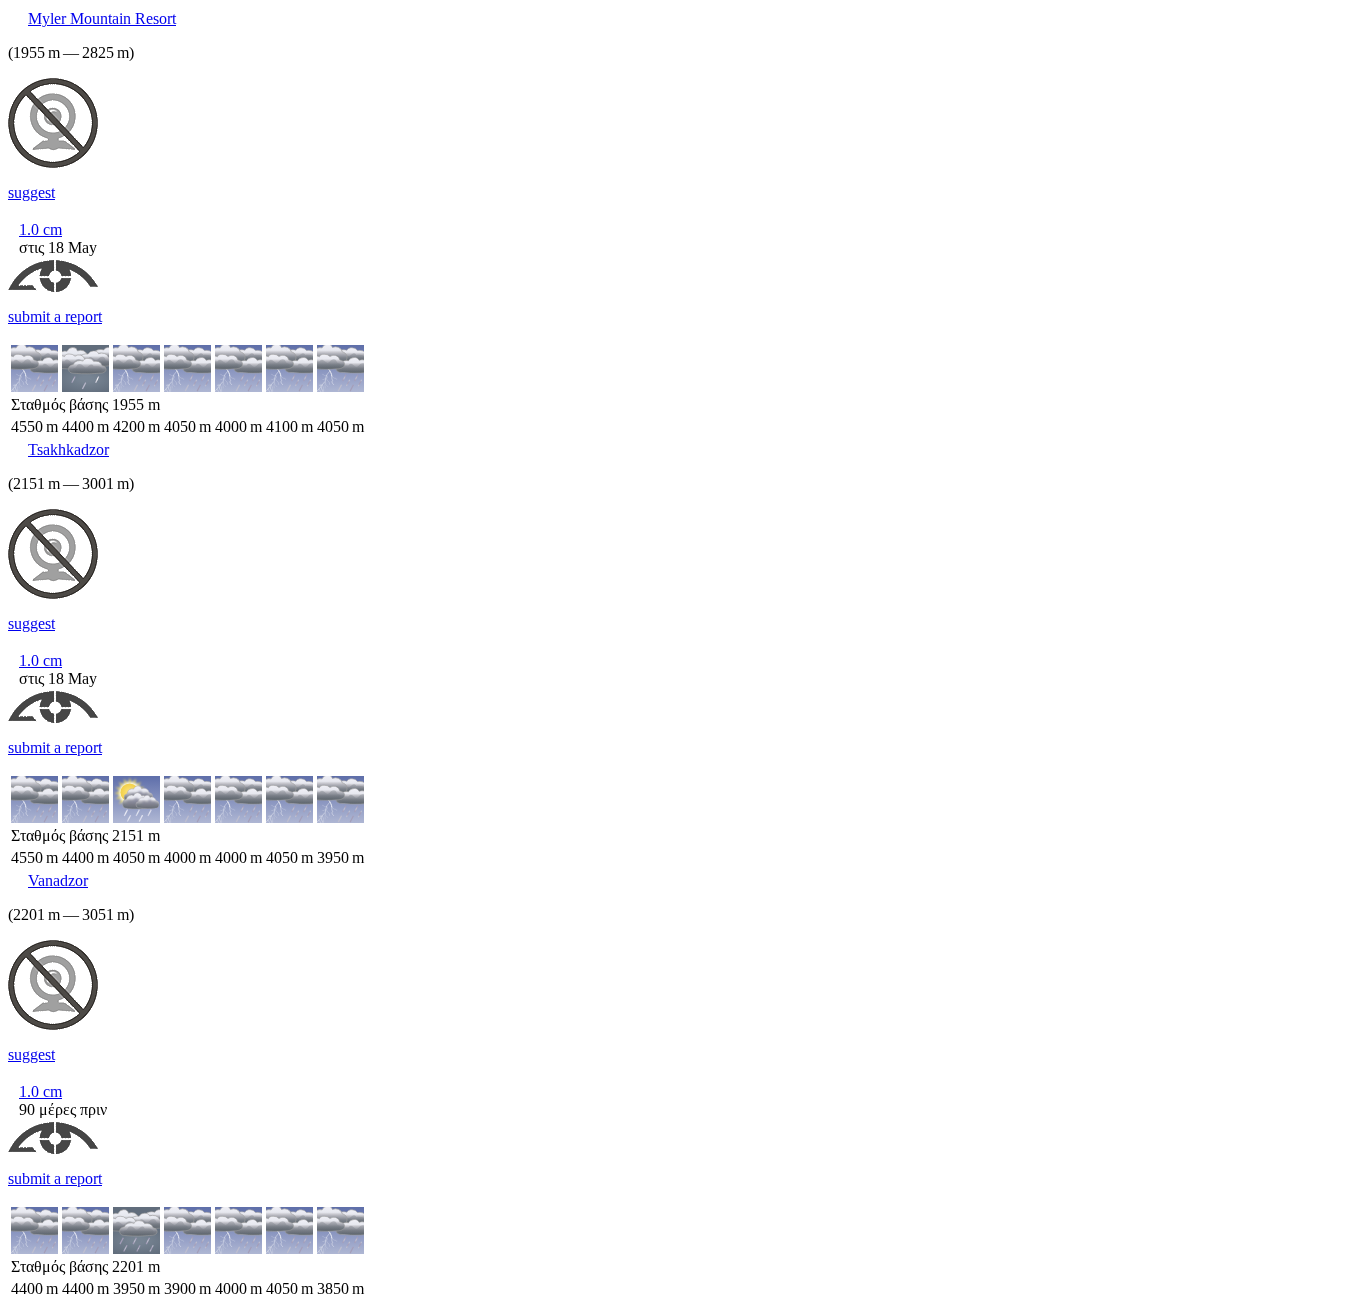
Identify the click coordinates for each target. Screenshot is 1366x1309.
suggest (31, 192)
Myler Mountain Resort (102, 18)
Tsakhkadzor (68, 449)
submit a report (55, 316)
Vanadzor (58, 880)
